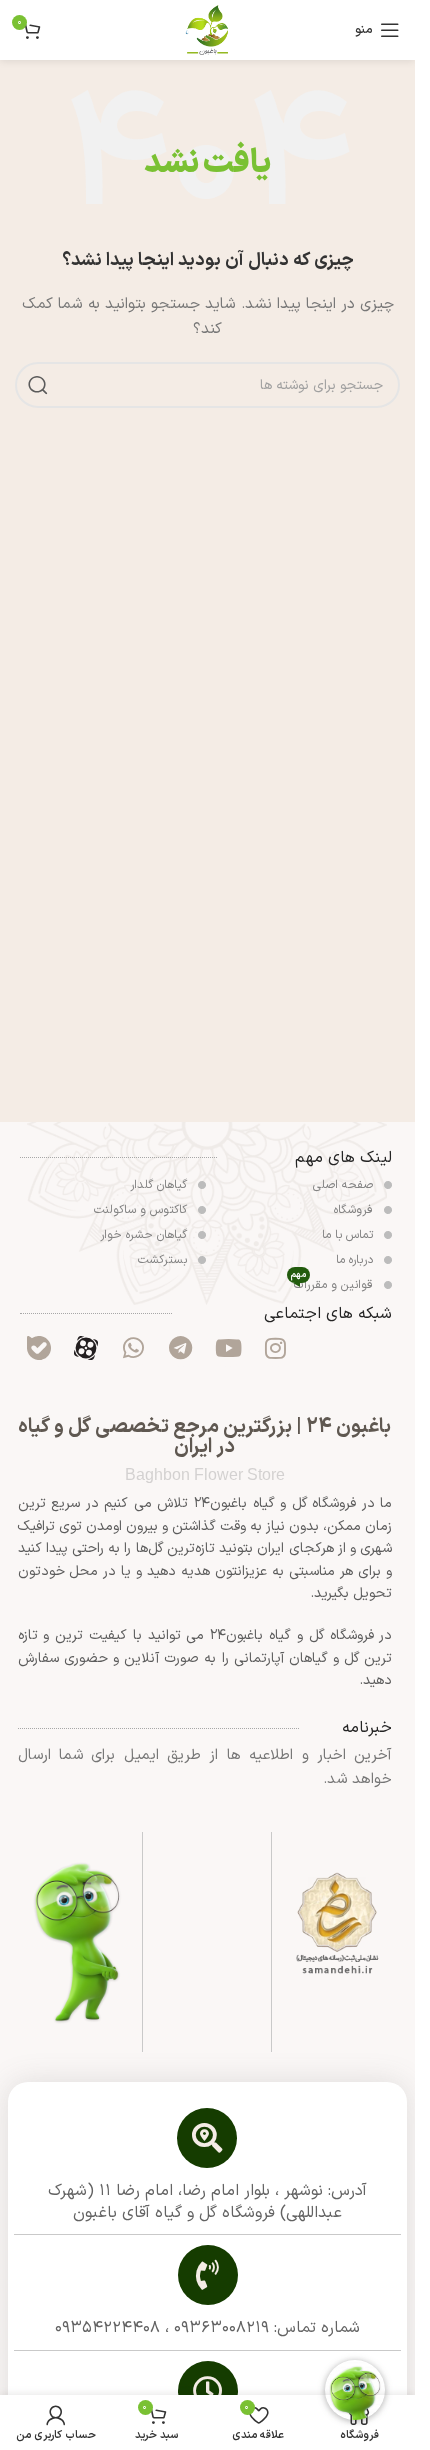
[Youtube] (228, 1348)
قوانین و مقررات (333, 1283)
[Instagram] (275, 1348)
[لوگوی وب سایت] (208, 29)
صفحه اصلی (345, 1185)
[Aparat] (86, 1348)
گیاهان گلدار (160, 1185)
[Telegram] (181, 1348)
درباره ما (356, 1260)
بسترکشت (164, 1260)
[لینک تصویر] (337, 1923)
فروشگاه (355, 1210)
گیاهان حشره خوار (145, 1235)
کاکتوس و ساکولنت (142, 1210)
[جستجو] (38, 385)
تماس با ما (349, 1235)
